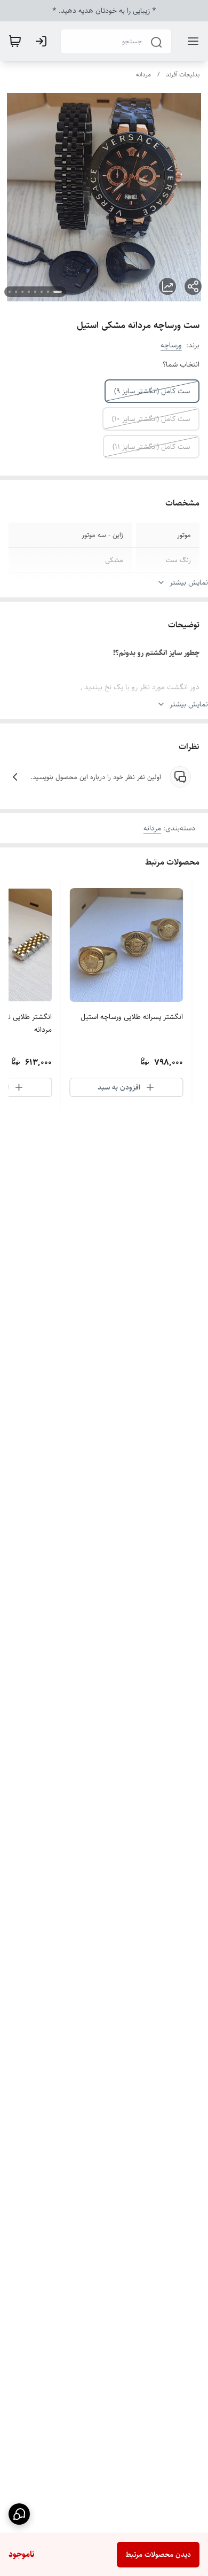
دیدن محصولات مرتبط (158, 2555)
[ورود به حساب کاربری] (43, 41)
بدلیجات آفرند (183, 75)
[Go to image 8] (10, 292)
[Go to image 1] (58, 292)
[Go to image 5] (29, 292)
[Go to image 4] (35, 292)
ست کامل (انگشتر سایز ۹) (152, 391)
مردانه (143, 75)
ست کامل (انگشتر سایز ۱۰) (151, 419)
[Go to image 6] (22, 292)
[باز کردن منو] (191, 41)
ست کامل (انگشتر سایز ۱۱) (151, 447)
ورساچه (171, 345)
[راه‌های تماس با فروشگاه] (19, 2514)
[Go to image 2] (48, 292)
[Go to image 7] (16, 292)
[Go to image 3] (42, 292)
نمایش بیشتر (189, 582)
